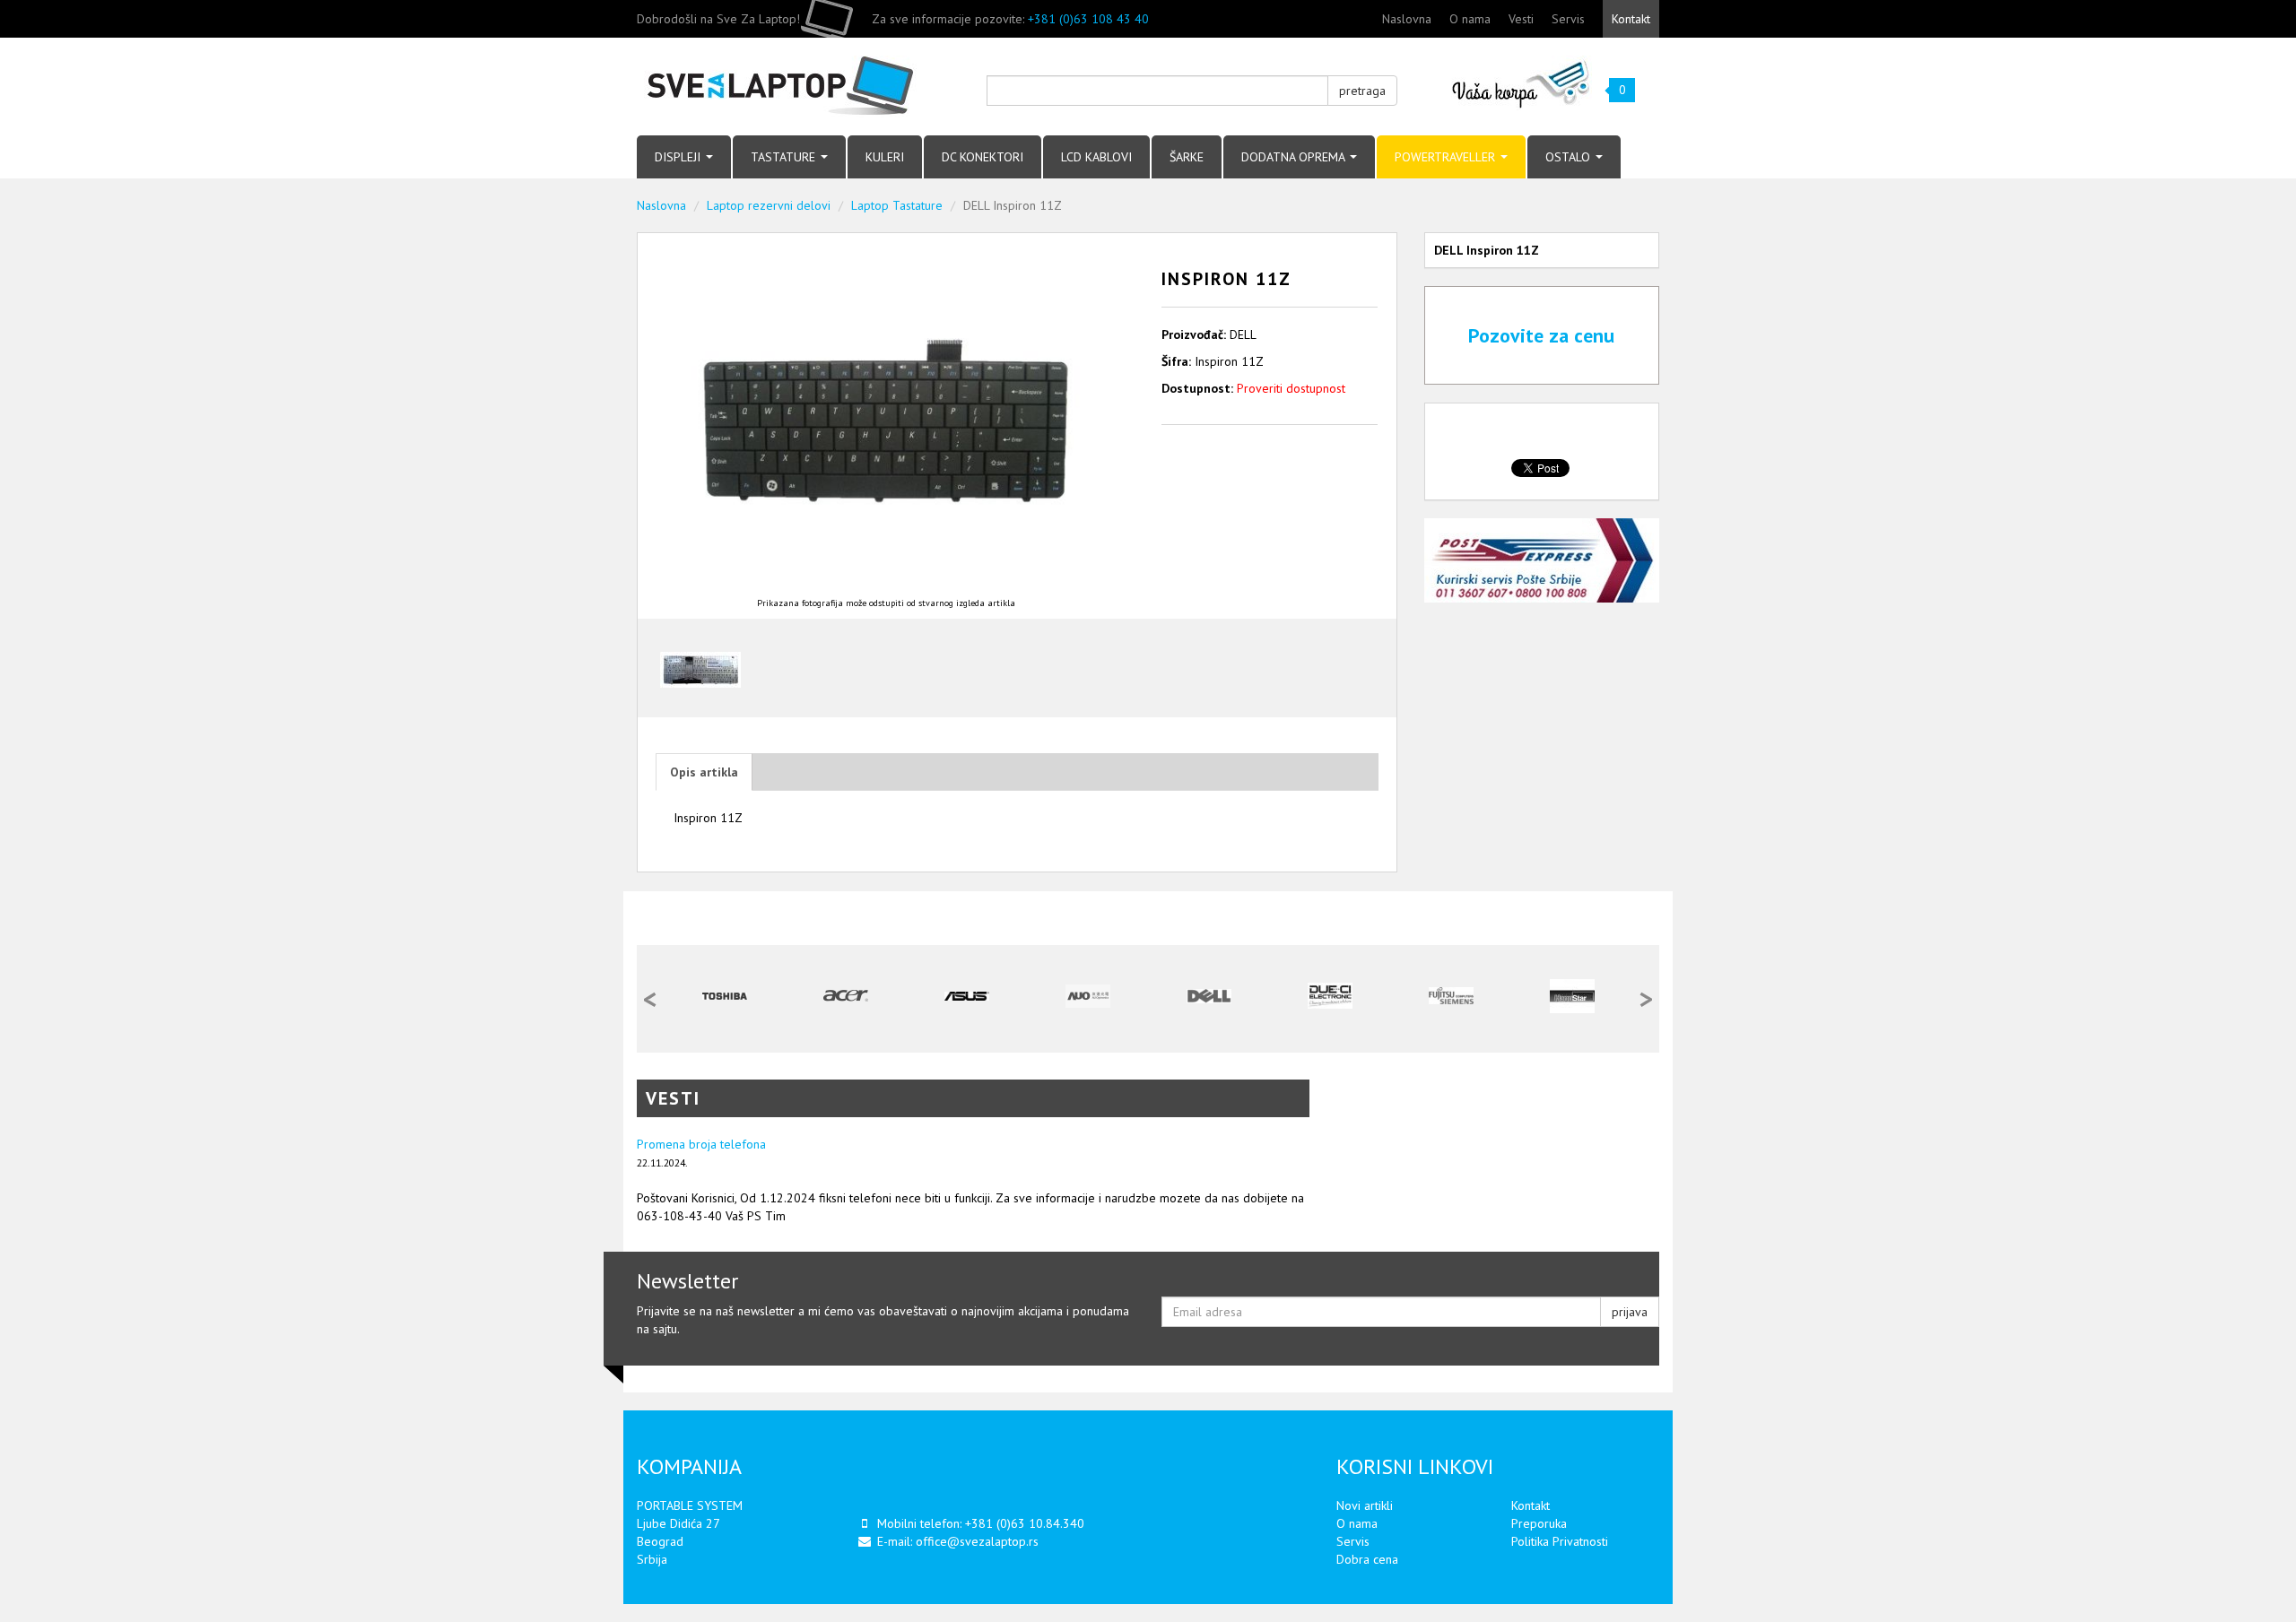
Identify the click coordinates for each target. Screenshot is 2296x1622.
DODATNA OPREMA (1295, 157)
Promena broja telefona (701, 1144)
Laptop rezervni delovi (769, 205)
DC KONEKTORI (983, 157)
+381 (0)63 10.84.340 (1025, 1523)
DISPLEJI (679, 157)
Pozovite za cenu (1541, 335)
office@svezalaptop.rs (977, 1541)
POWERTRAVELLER (1447, 157)
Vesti (1521, 19)
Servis (1568, 19)
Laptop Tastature (897, 205)
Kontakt (1631, 19)
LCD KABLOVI (1096, 157)
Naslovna (1407, 19)
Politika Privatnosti (1560, 1541)
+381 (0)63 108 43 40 (1088, 19)
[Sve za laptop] (798, 87)
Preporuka (1539, 1523)
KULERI (885, 157)
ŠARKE (1187, 157)
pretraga (1362, 91)
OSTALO (1570, 157)
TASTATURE (785, 157)
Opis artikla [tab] (704, 772)
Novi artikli (1365, 1505)
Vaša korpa (1522, 83)
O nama (1470, 19)
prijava (1630, 1312)
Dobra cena (1367, 1559)
